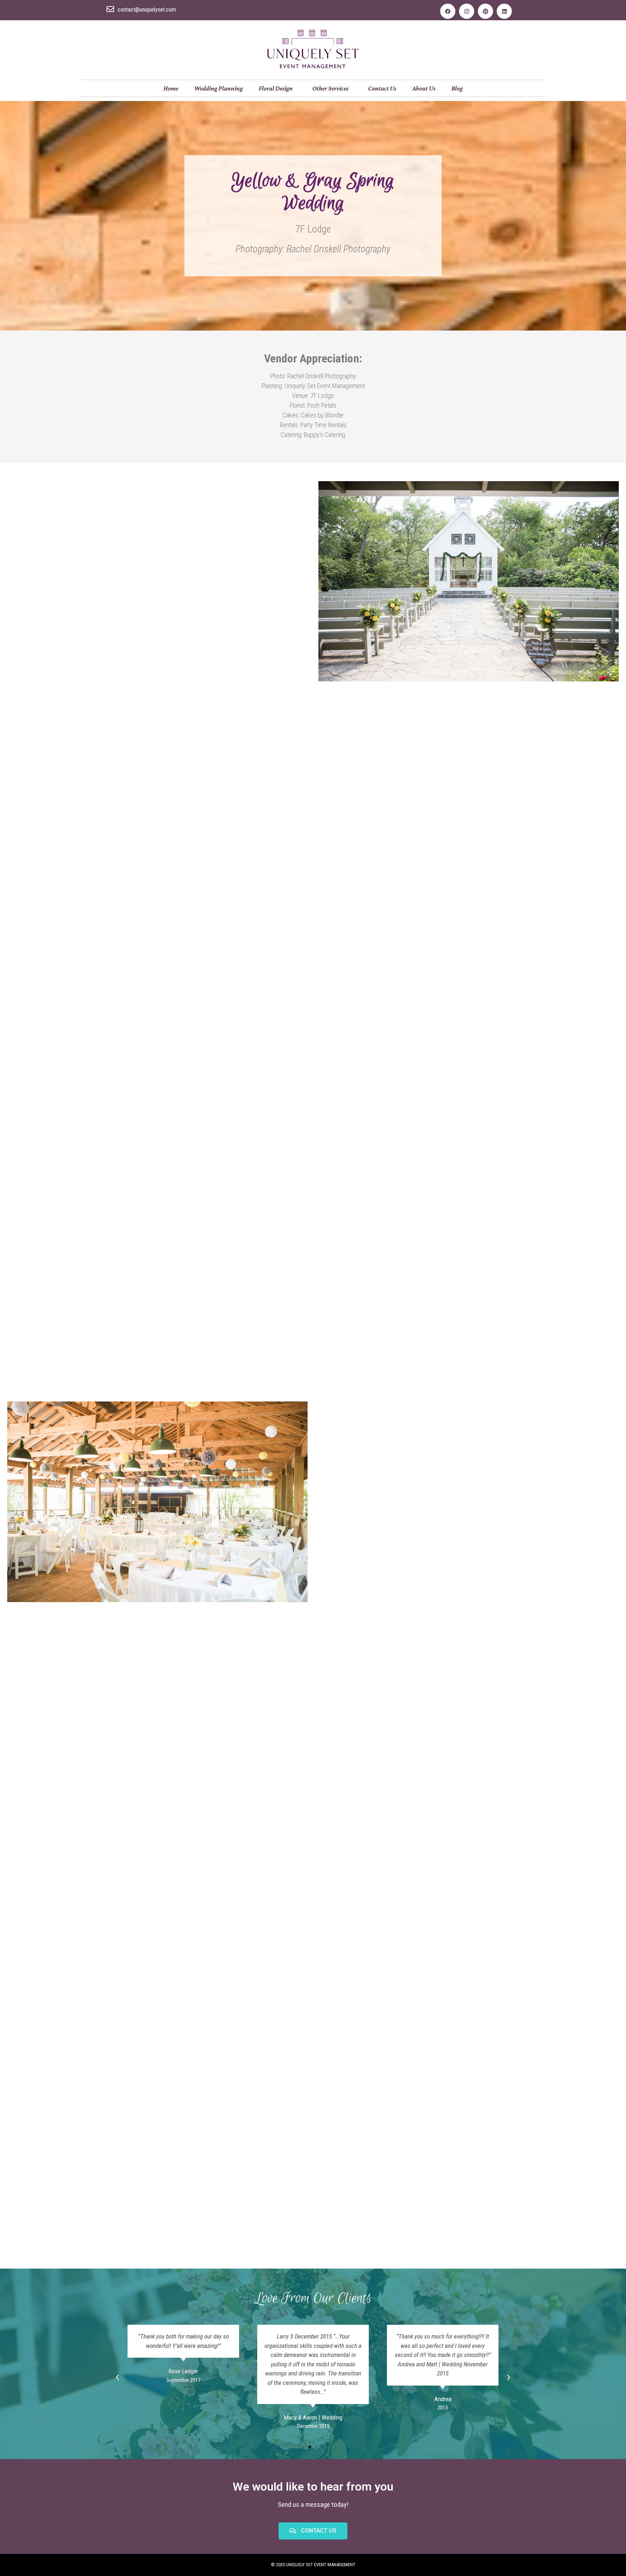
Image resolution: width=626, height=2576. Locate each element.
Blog (457, 88)
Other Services (330, 88)
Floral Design (276, 88)
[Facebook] (448, 11)
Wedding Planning (218, 88)
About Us (424, 88)
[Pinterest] (485, 11)
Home (171, 88)
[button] (303, 2447)
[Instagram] (467, 11)
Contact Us (382, 88)
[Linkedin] (504, 11)
